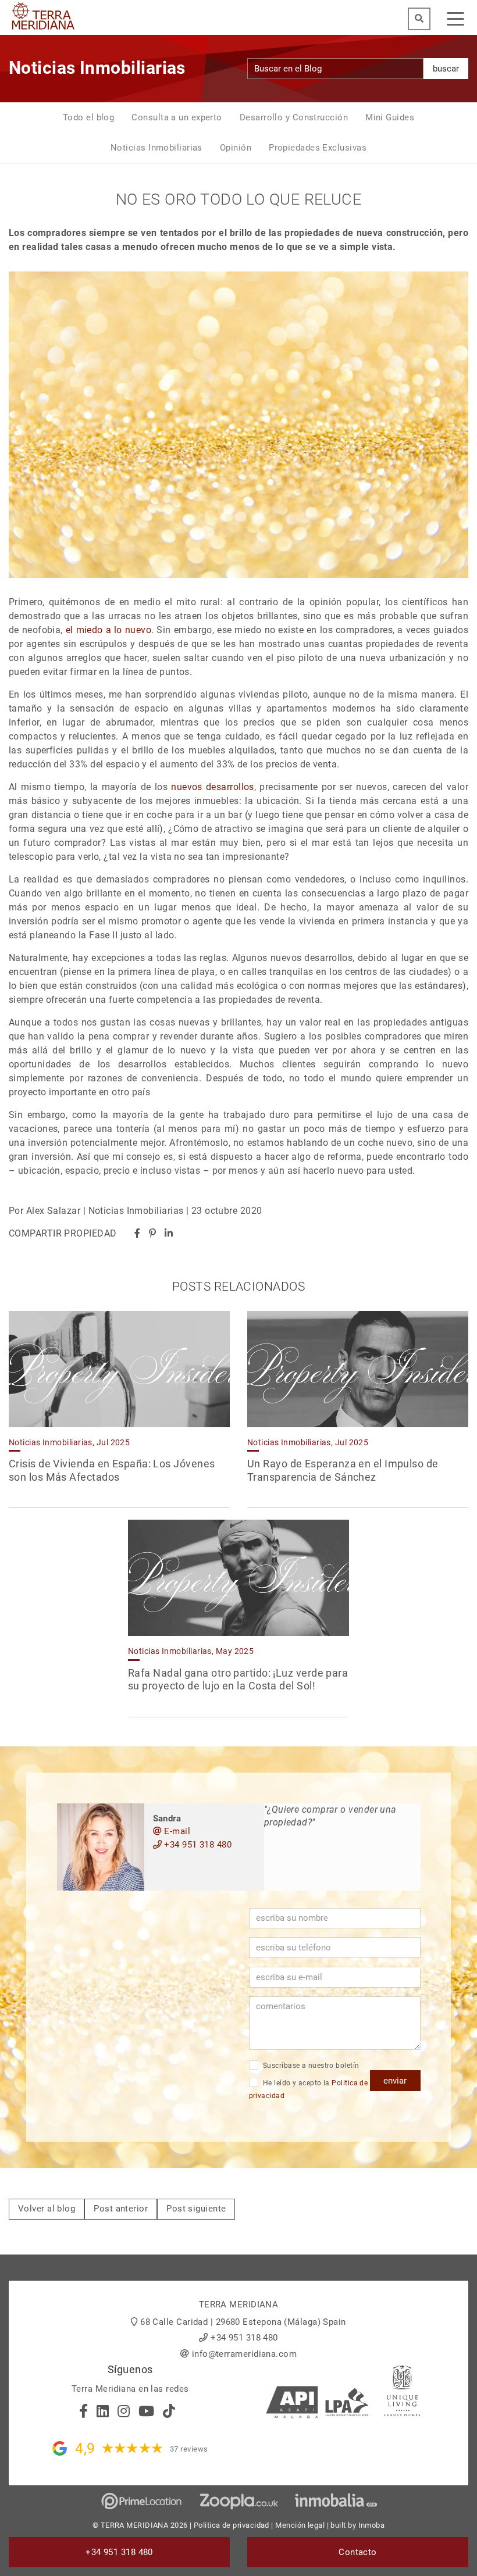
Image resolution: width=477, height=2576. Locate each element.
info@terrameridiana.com (244, 2354)
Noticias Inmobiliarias (156, 148)
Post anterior (121, 2209)
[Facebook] (137, 1233)
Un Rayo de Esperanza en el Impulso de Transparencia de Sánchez (343, 1470)
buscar (446, 69)
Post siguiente (196, 2209)
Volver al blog (47, 2209)
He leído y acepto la (309, 2090)
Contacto (358, 2552)
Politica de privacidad (232, 2525)
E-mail (176, 1831)
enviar (395, 2081)
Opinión (236, 148)
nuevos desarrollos (213, 787)
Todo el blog (88, 117)
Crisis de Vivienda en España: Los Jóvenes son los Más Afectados (112, 1470)
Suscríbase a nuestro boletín (310, 2066)
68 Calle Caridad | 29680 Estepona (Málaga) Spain (243, 2322)
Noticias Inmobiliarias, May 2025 (191, 1651)
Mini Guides (390, 117)
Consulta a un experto (177, 117)
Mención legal (300, 2525)
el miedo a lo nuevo (108, 630)
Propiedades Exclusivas (318, 148)
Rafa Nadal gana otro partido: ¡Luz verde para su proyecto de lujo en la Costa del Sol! (238, 1680)
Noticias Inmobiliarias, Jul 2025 (69, 1442)
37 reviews (189, 2449)
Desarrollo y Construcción (294, 117)
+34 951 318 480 (197, 1845)
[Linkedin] (169, 1233)
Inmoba (372, 2525)
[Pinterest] (152, 1233)
